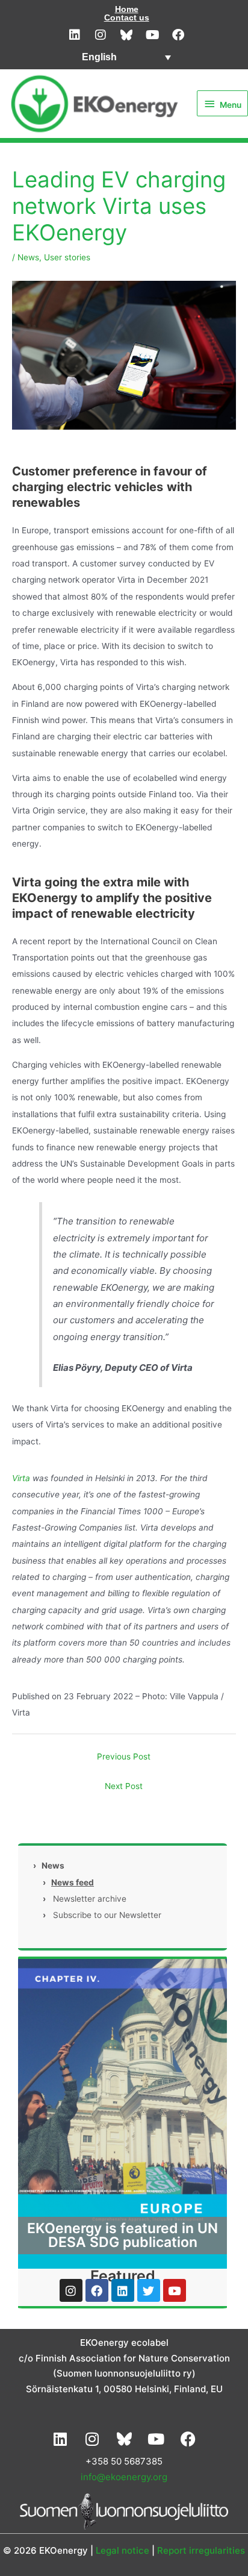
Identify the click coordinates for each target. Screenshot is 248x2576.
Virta (21, 1478)
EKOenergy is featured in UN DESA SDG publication (122, 2235)
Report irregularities (201, 2550)
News (28, 257)
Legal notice (122, 2550)
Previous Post (124, 1757)
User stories (67, 257)
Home (127, 9)
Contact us (127, 17)
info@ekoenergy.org (124, 2477)
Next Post (124, 1786)
